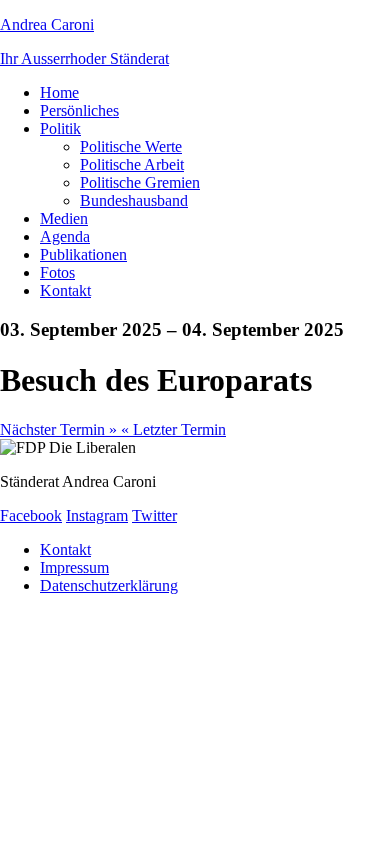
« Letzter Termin (173, 429)
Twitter (154, 515)
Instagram (97, 515)
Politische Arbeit (132, 164)
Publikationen (83, 254)
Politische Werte (131, 146)
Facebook (31, 515)
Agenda (65, 236)
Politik (60, 128)
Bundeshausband (134, 200)
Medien (64, 218)
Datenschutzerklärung (109, 585)
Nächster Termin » (60, 429)
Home (59, 92)
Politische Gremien (140, 182)
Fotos (57, 272)
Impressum (74, 567)
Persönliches (79, 110)
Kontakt (65, 290)
